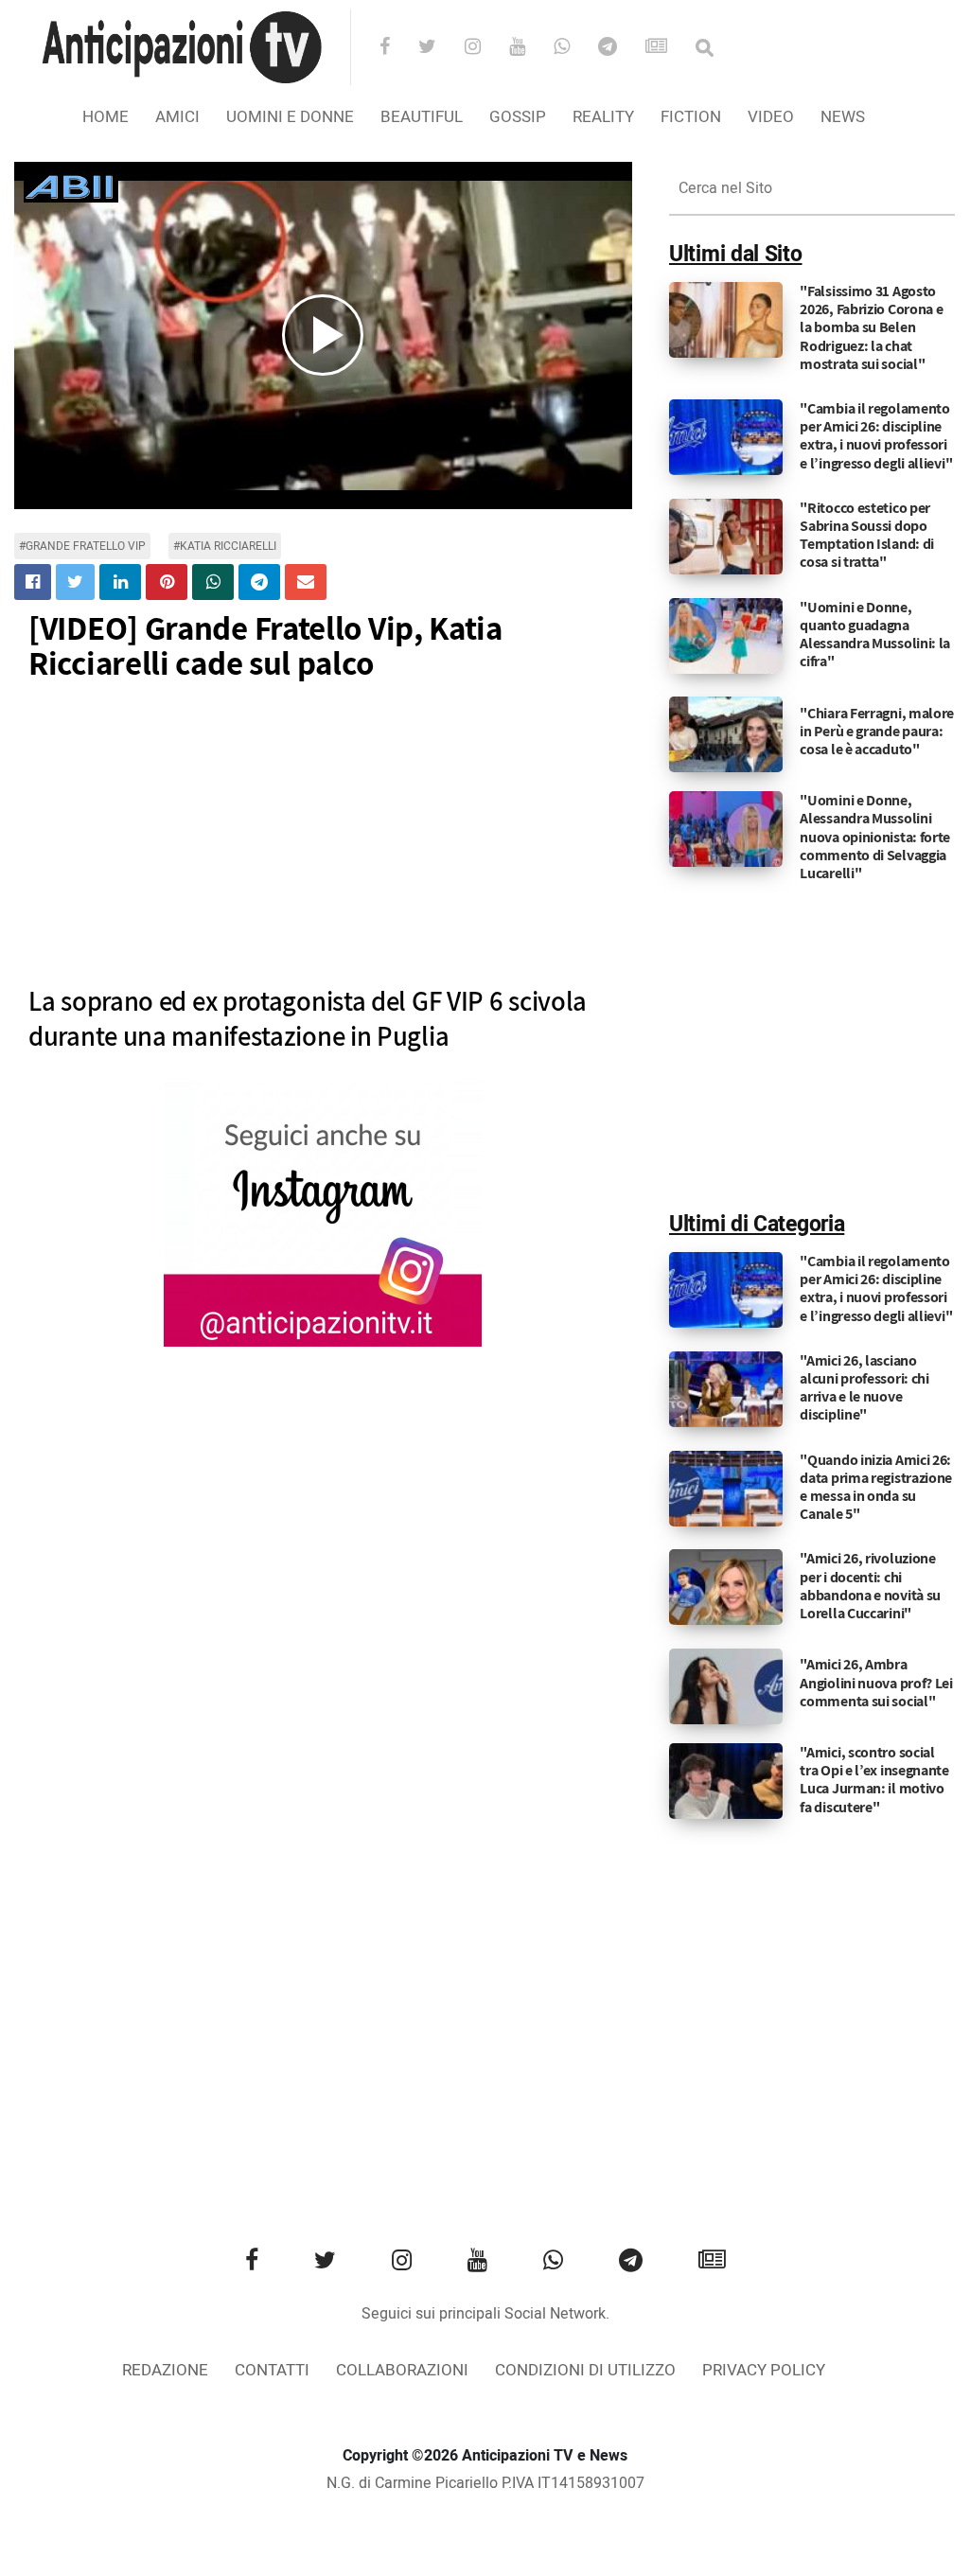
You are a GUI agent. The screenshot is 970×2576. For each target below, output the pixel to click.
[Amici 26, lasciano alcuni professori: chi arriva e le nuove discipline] (726, 1388)
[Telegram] (620, 48)
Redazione (165, 2370)
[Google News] (669, 48)
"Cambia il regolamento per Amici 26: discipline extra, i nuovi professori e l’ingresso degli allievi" (876, 436)
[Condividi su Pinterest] (167, 582)
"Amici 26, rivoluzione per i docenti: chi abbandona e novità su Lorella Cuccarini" (870, 1586)
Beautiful (422, 117)
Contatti (272, 2370)
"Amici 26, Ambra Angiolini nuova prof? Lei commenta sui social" (876, 1682)
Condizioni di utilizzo (585, 2370)
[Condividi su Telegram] (259, 582)
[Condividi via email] (306, 582)
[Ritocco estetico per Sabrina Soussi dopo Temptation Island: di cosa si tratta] (726, 536)
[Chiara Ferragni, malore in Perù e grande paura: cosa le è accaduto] (726, 734)
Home (106, 117)
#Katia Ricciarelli (225, 546)
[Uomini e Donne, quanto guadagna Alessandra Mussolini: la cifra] (726, 635)
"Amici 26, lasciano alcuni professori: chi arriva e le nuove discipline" (864, 1388)
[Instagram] (485, 48)
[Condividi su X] (75, 582)
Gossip (518, 117)
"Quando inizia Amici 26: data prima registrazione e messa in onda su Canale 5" (876, 1487)
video (771, 117)
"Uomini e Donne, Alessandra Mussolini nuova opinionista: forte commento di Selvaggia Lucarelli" (875, 837)
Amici (177, 117)
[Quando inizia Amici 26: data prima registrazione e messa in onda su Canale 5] (726, 1488)
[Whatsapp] (574, 48)
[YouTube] (529, 48)
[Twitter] (440, 48)
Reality (603, 117)
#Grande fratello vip (82, 546)
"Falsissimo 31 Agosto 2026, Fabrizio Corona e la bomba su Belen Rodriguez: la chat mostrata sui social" (871, 327)
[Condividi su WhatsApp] (213, 582)
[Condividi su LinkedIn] (120, 582)
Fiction (691, 117)
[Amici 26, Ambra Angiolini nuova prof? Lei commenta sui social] (726, 1686)
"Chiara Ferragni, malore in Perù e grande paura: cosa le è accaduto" (877, 731)
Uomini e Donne (290, 117)
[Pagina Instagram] (323, 1214)
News (843, 117)
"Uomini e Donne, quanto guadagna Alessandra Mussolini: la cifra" (875, 635)
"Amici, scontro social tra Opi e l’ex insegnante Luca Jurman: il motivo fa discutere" (874, 1780)
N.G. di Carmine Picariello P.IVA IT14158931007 (485, 2483)
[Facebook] (397, 48)
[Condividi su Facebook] (33, 582)
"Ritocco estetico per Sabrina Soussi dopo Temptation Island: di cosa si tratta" (867, 535)
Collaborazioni (402, 2370)
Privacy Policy (764, 2370)
